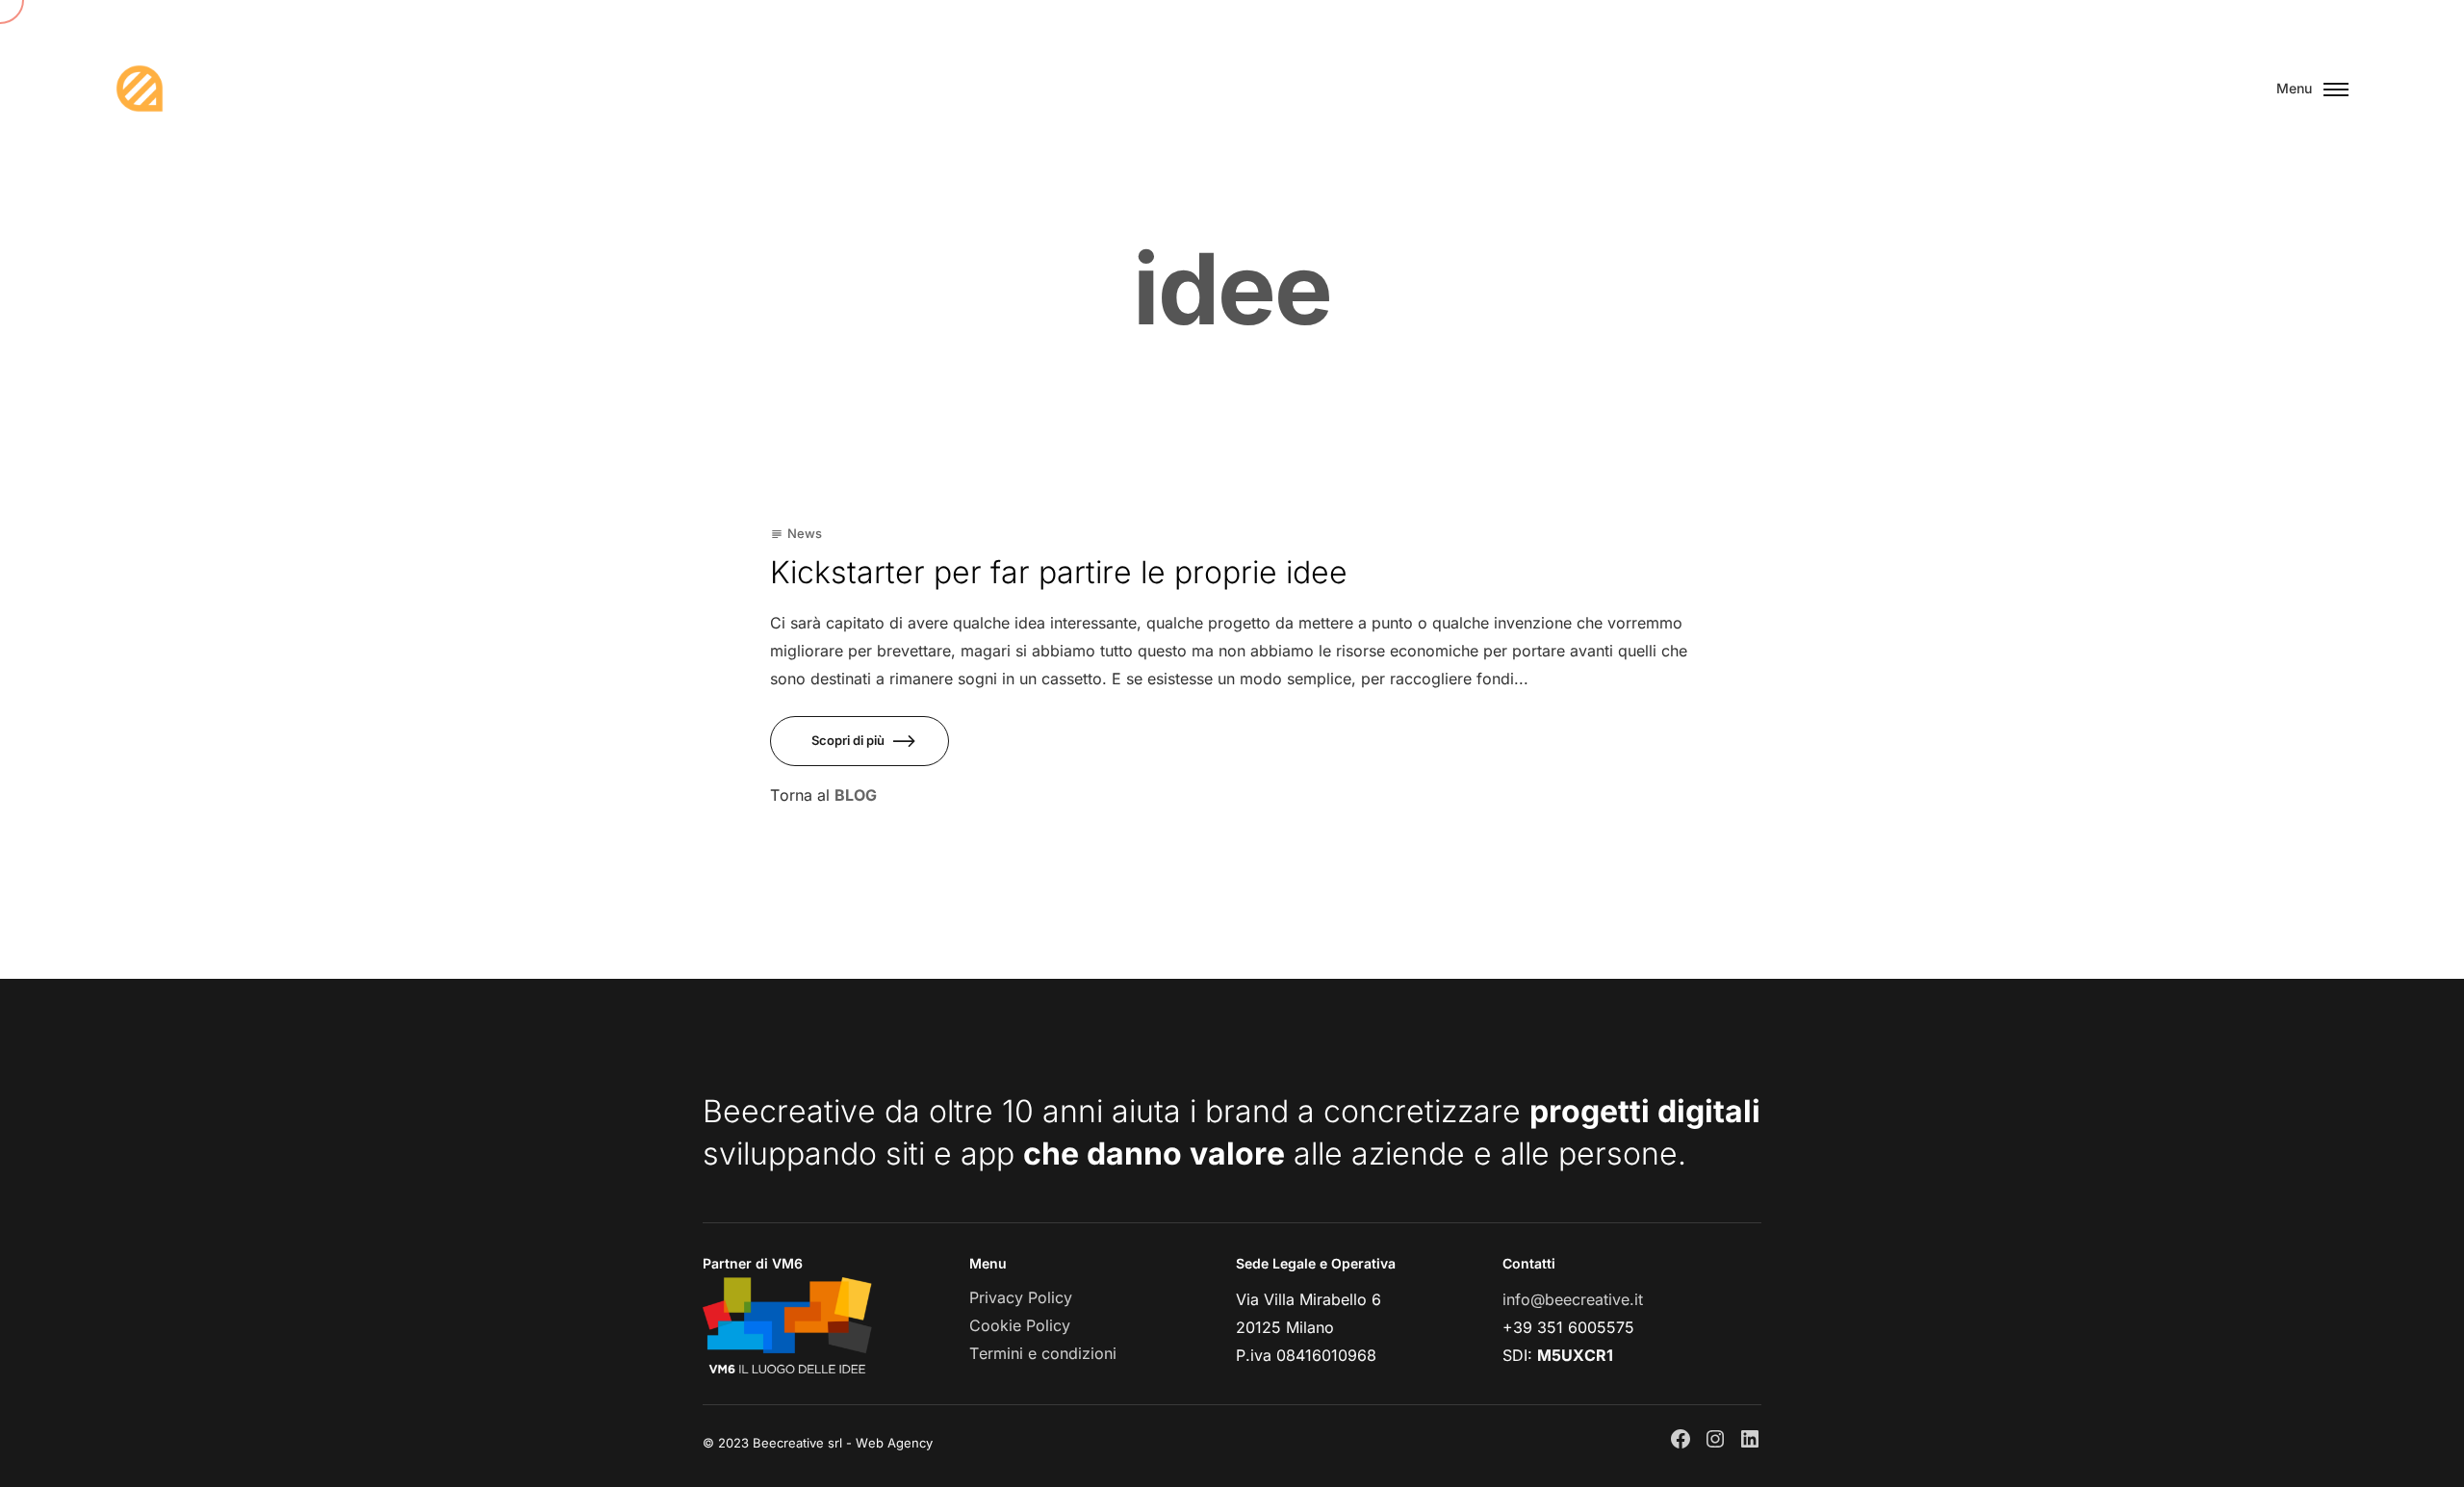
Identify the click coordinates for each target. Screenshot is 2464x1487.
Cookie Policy (1020, 1325)
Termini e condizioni (1043, 1353)
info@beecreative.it (1573, 1299)
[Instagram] (1715, 1439)
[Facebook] (1681, 1439)
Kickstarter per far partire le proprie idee (1059, 572)
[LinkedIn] (1750, 1439)
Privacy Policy (1021, 1297)
